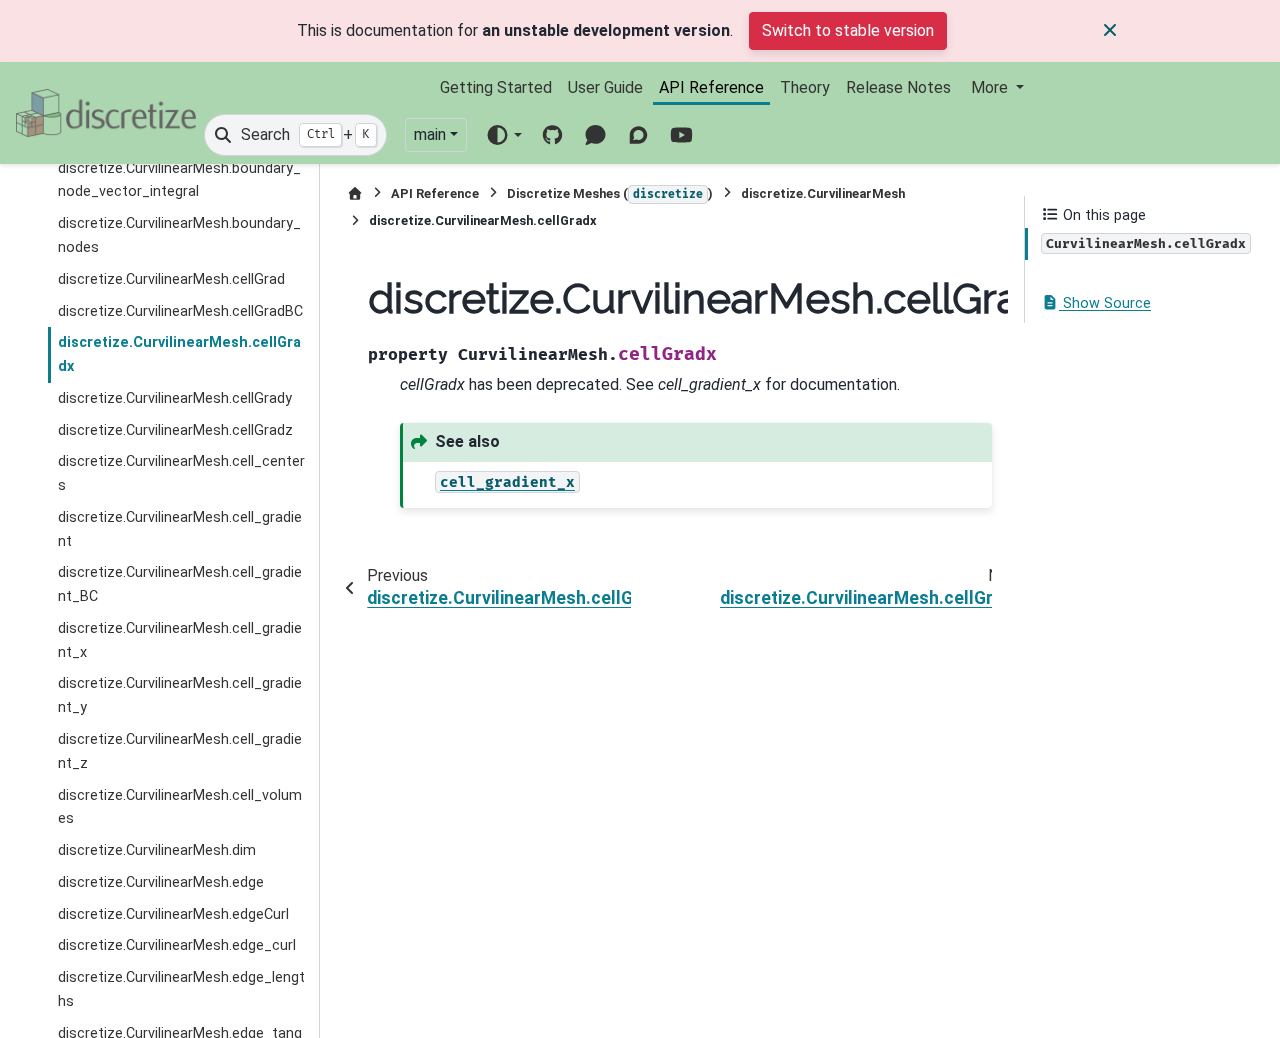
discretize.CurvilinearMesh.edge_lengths (181, 989)
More (991, 87)
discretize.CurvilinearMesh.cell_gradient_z (180, 751)
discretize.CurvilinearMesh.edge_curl (177, 945)
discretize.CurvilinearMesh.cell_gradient (180, 529)
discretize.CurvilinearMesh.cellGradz (175, 430)
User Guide (605, 87)
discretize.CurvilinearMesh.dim (157, 850)
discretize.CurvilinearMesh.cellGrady (175, 398)
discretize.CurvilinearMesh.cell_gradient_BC (180, 584)
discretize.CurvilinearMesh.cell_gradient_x (180, 640)
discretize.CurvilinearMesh (823, 193)
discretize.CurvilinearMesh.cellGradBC (180, 311)
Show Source (1105, 303)
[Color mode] (503, 135)
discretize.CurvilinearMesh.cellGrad (171, 279)
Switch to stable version (848, 30)
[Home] (355, 193)
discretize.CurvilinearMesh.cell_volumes (180, 807)
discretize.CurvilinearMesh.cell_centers (181, 473)
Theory (805, 87)
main (430, 134)
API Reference (711, 87)
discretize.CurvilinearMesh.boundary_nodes (179, 235)
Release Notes (898, 87)
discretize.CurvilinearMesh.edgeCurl (173, 914)
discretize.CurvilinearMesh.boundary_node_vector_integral (179, 180)
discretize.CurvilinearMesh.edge (161, 882)
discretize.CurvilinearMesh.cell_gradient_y (180, 695)
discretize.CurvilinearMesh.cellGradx (179, 354)
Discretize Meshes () (610, 193)
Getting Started (496, 87)
